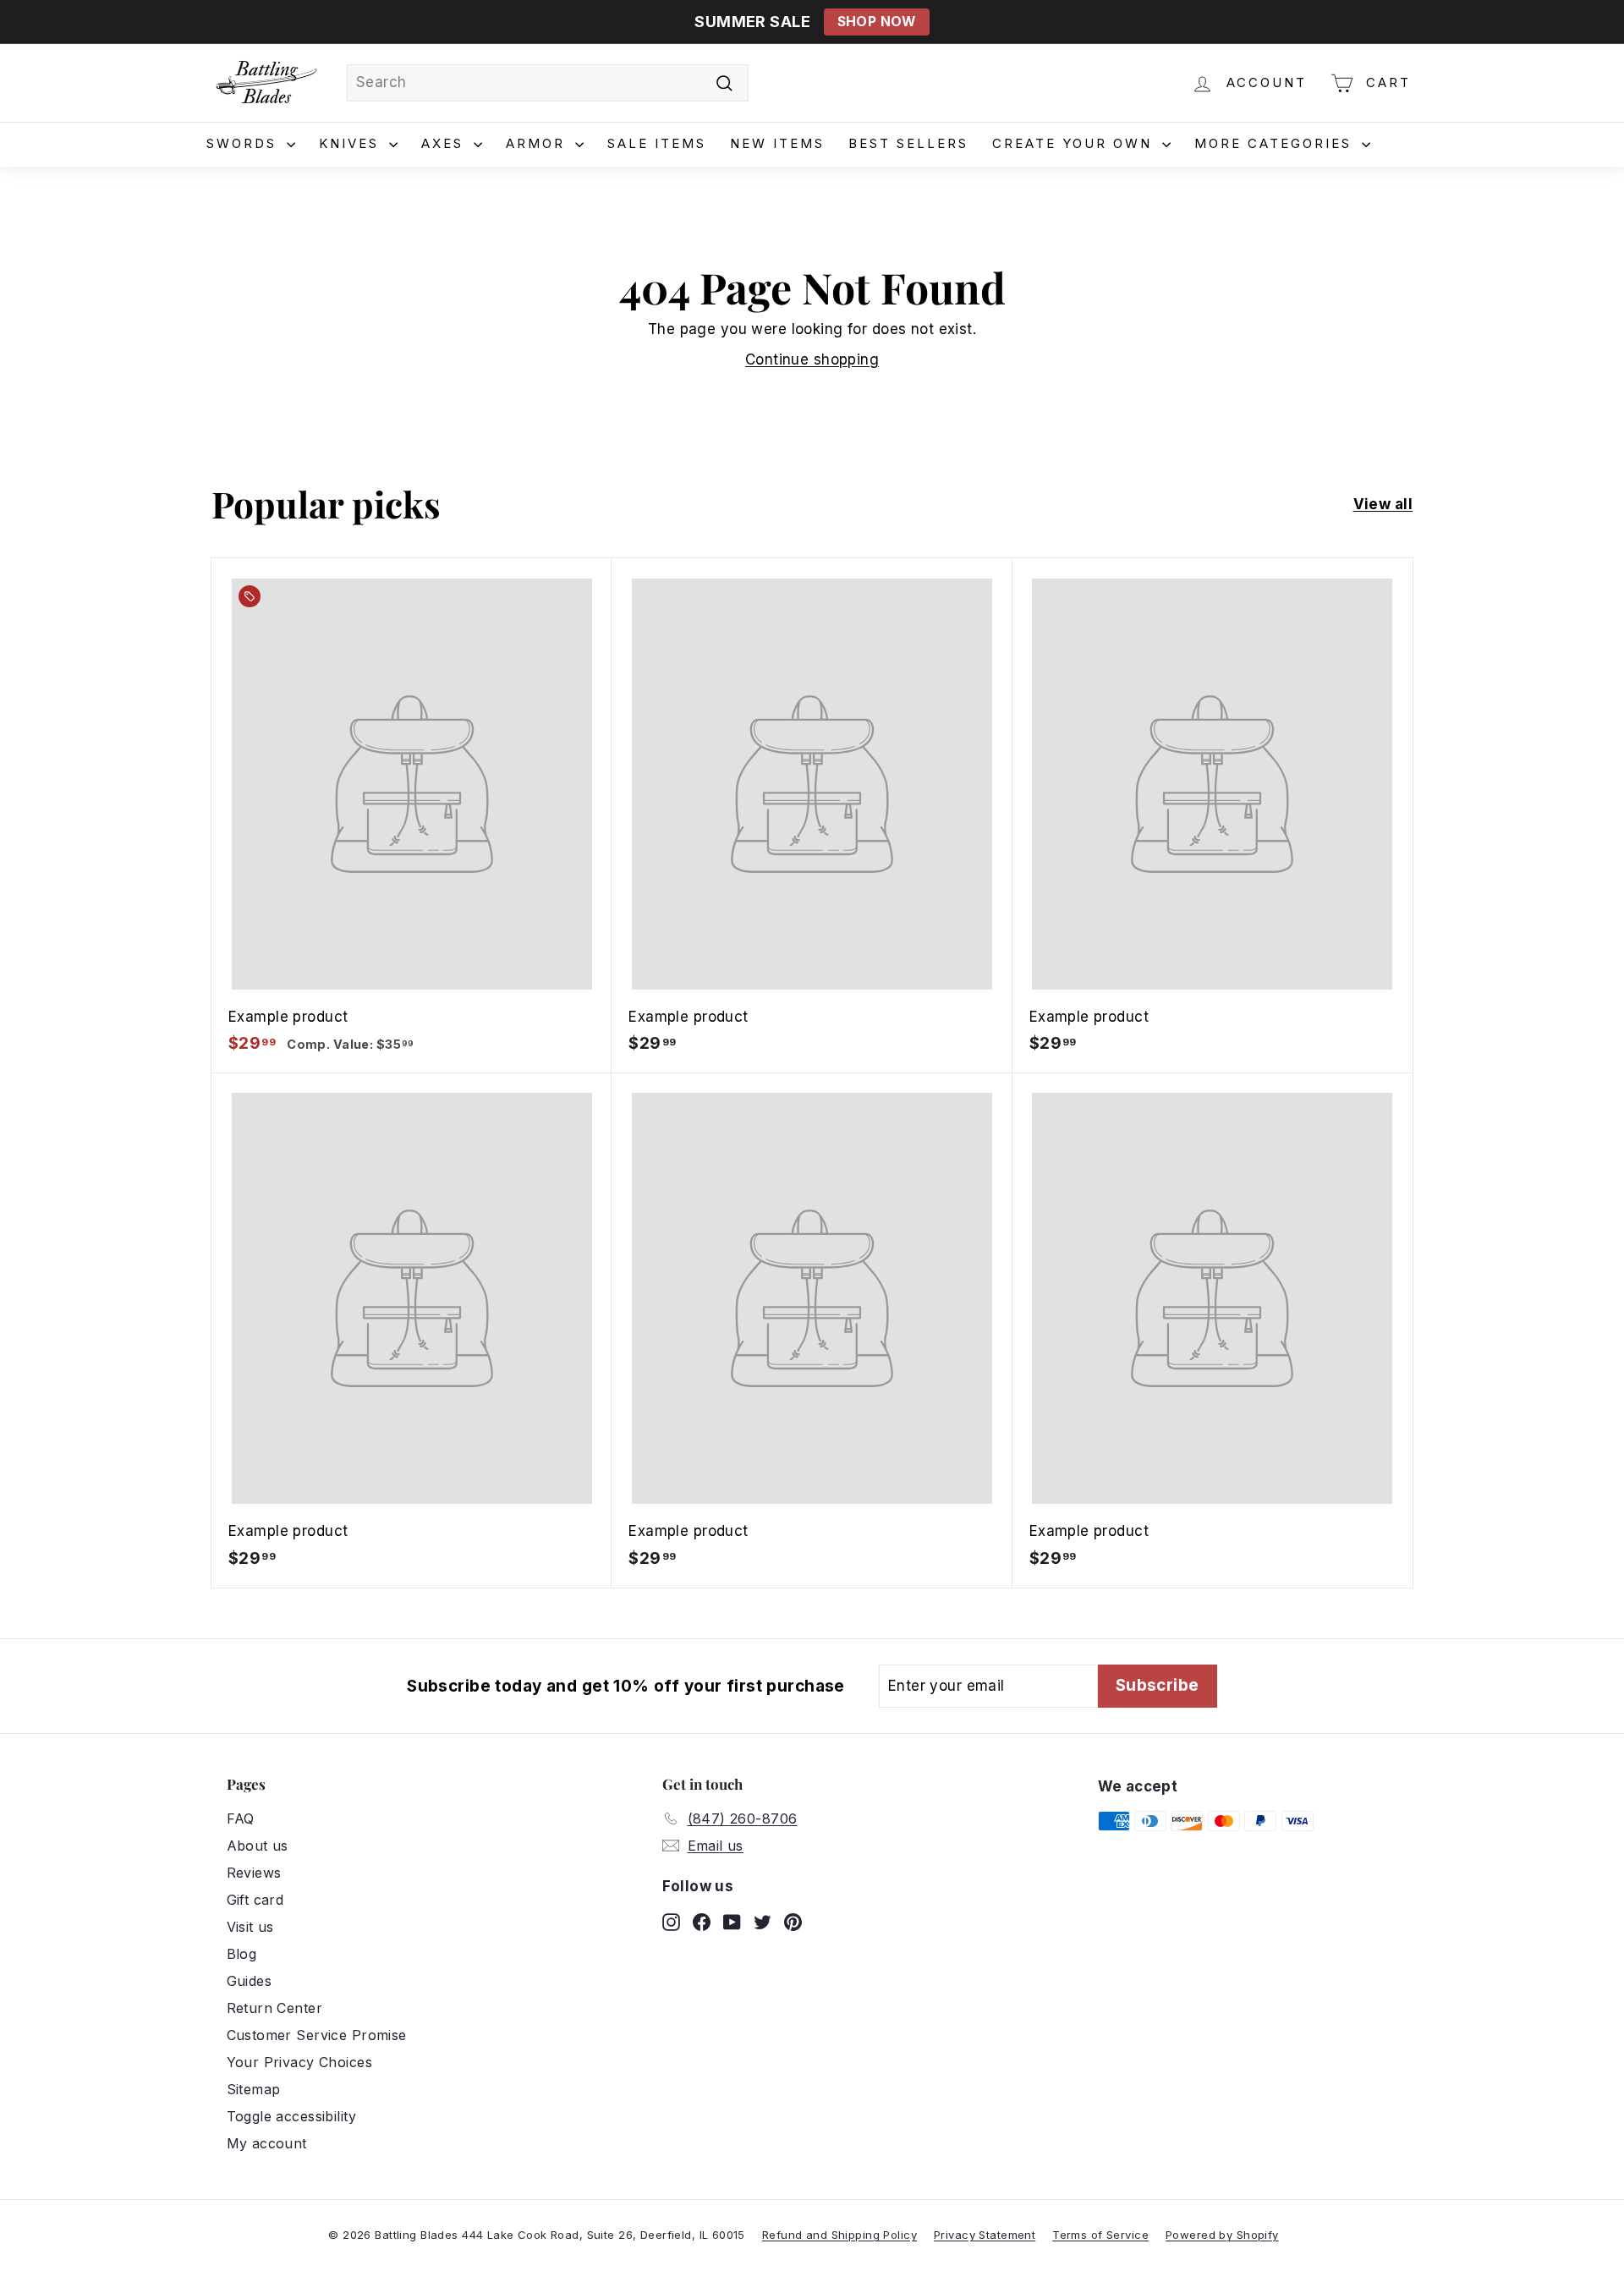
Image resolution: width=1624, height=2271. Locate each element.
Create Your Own (1075, 143)
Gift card (255, 1900)
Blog (242, 1954)
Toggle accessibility (292, 2116)
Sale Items (657, 143)
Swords (244, 143)
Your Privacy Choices (300, 2062)
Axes (445, 143)
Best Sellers (908, 143)
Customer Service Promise (317, 2035)
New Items (777, 143)
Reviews (254, 1873)
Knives (352, 143)
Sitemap (254, 2089)
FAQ (241, 1818)
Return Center (275, 2008)
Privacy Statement (985, 2235)
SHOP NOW (877, 22)
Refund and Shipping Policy (839, 2235)
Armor (538, 143)
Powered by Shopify (1222, 2235)
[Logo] (266, 83)
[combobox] (548, 83)
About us (258, 1846)
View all (1383, 504)
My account (267, 2143)
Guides (250, 1981)
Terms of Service (1100, 2235)
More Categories (1276, 143)
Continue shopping (812, 359)
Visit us (250, 1927)
